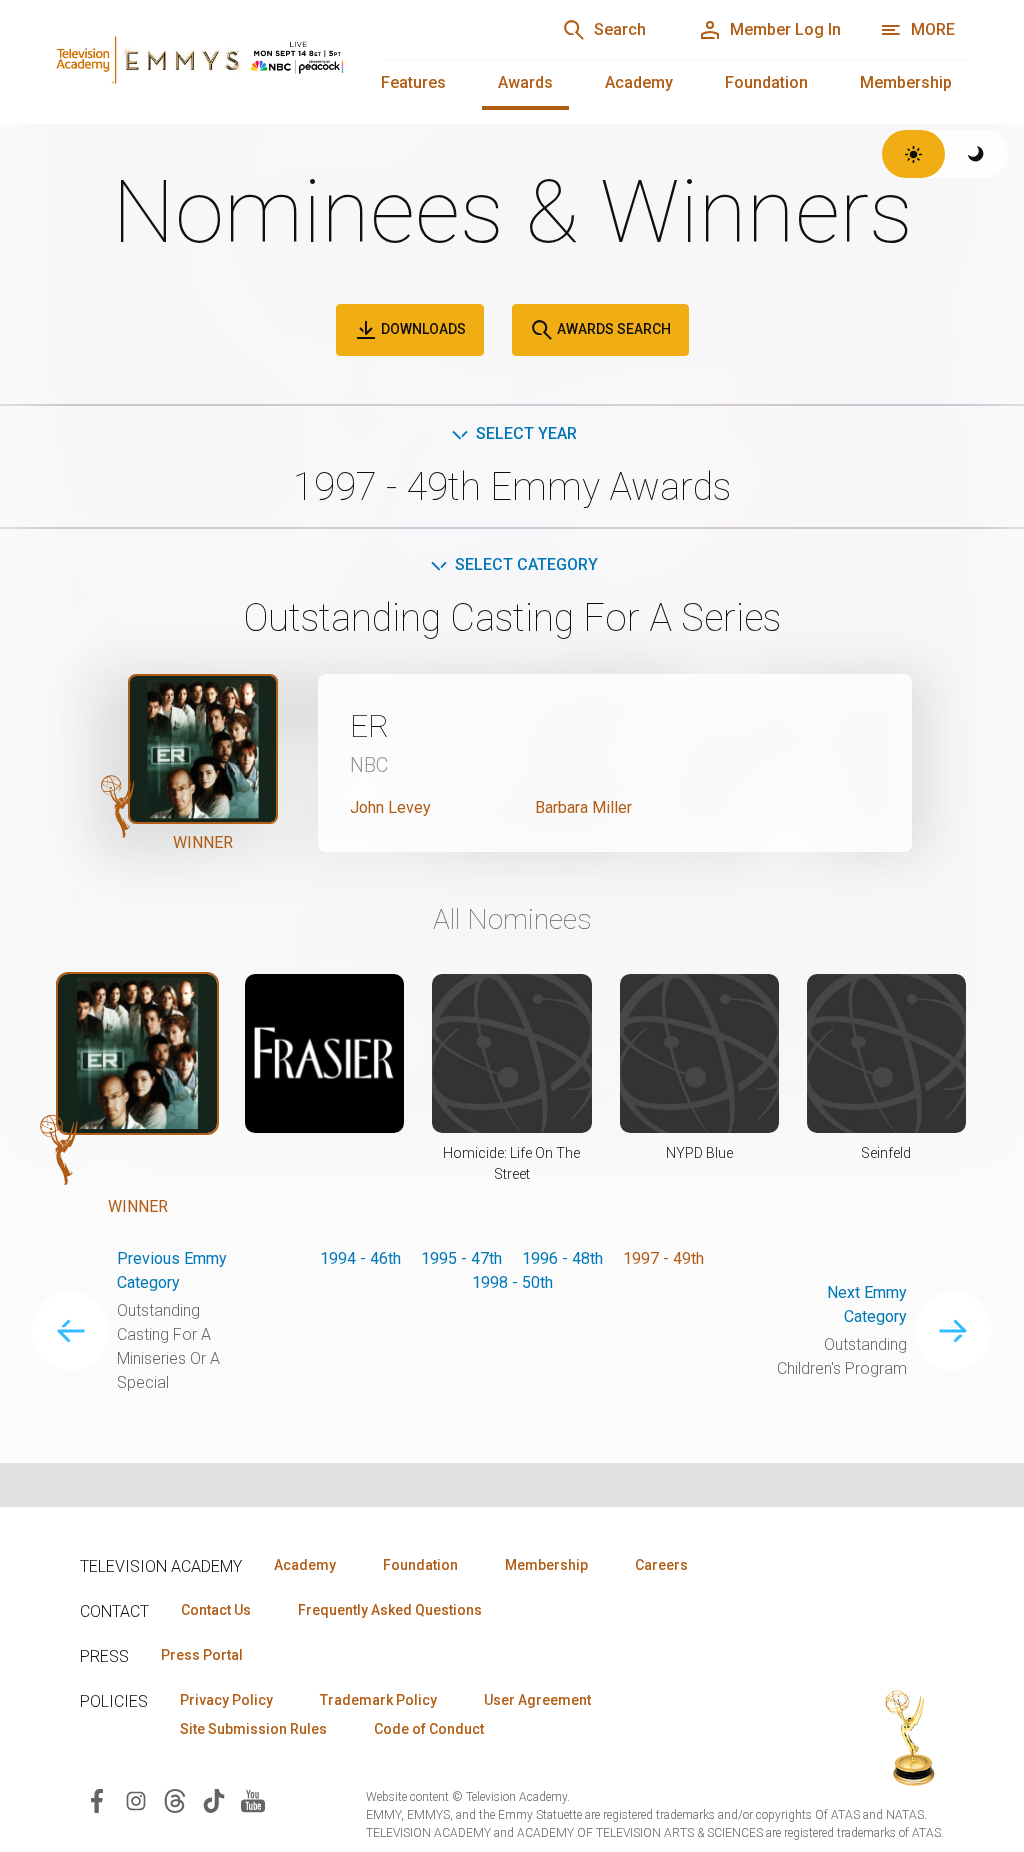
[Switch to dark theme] (976, 154)
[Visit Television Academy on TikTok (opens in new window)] (214, 1799)
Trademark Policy (378, 1700)
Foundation (766, 82)
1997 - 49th (663, 1258)
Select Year (526, 433)
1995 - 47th (461, 1258)
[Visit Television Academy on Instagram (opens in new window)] (136, 1799)
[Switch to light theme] (913, 154)
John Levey (390, 807)
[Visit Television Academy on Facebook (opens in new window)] (97, 1799)
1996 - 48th (562, 1258)
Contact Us (216, 1610)
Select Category (526, 564)
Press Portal (202, 1655)
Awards (525, 82)
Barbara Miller (583, 807)
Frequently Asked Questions (390, 1610)
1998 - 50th (512, 1282)
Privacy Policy (226, 1700)
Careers (661, 1565)
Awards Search (612, 329)
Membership (906, 82)
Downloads (422, 329)
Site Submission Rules (253, 1729)
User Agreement (537, 1700)
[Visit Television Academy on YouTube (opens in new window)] (253, 1799)
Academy (639, 82)
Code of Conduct (429, 1729)
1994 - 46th (360, 1258)
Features (413, 82)
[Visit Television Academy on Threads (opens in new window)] (175, 1799)
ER (369, 726)
